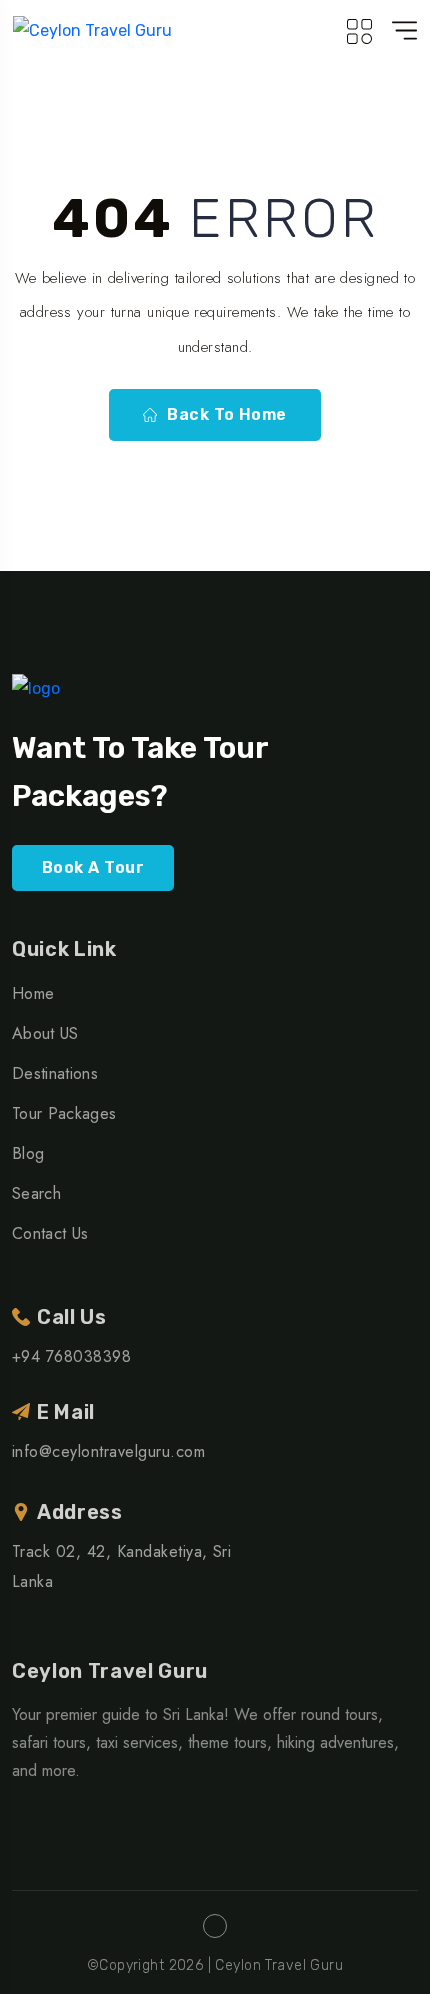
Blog (28, 1153)
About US (45, 1033)
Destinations (55, 1073)
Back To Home (227, 414)
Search (36, 1193)
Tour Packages (64, 1113)
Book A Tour (93, 867)
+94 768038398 (71, 1356)
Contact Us (50, 1233)
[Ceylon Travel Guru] (92, 30)
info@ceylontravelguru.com (108, 1451)
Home (33, 993)
